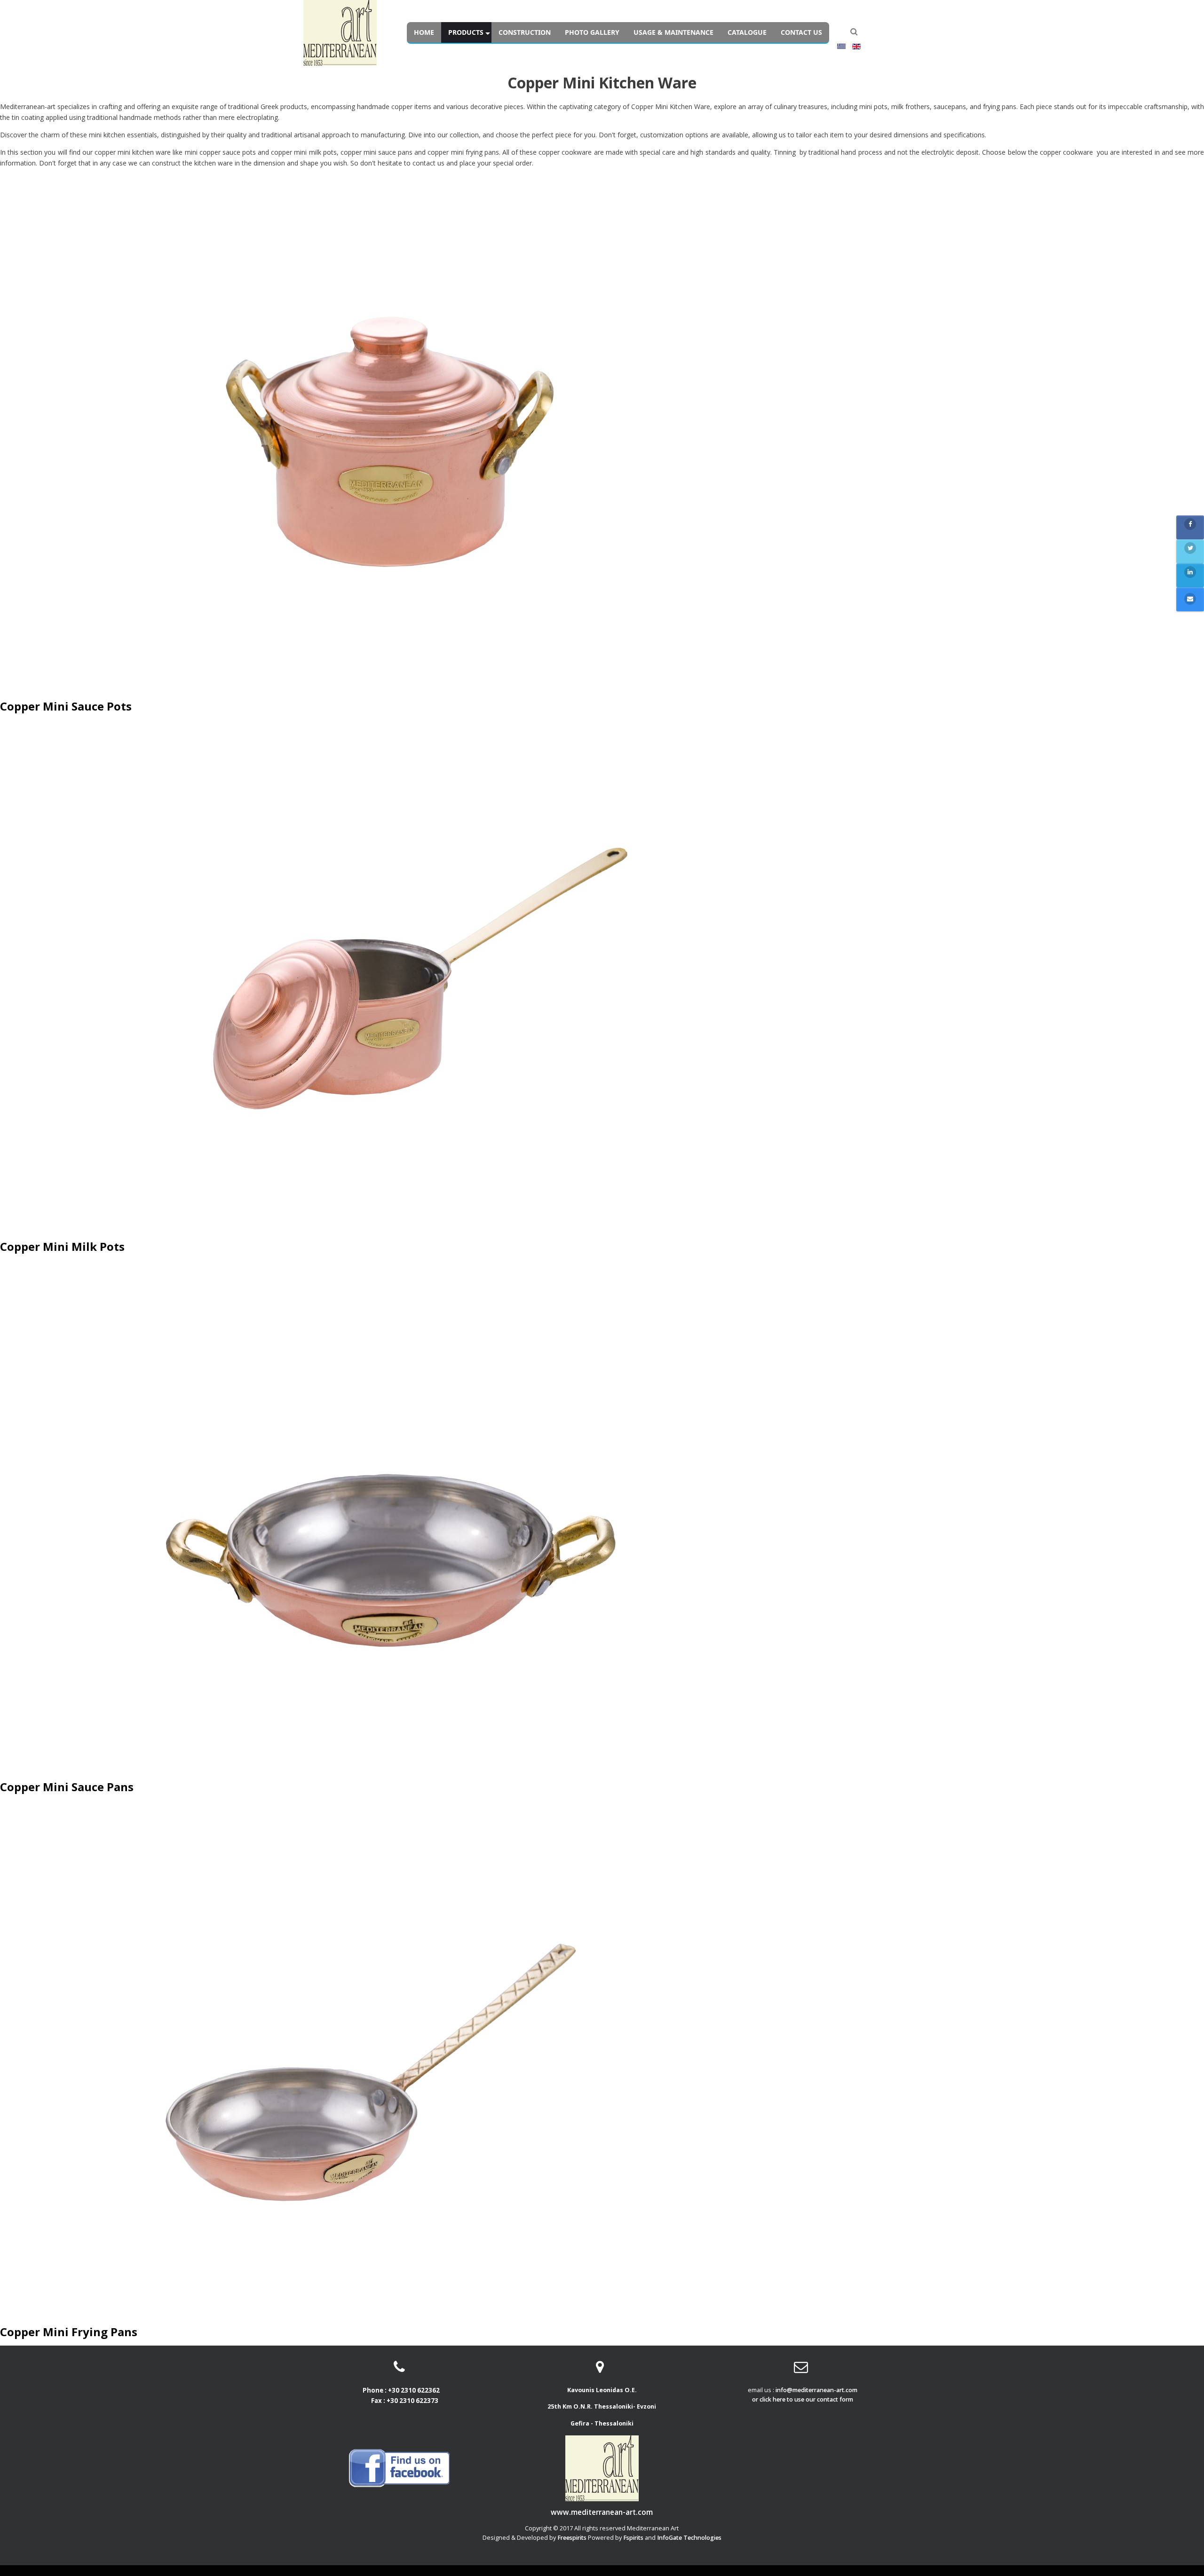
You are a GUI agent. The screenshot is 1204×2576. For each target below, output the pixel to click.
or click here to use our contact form (803, 2399)
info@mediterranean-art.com (816, 2390)
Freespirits (572, 2538)
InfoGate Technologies (689, 2538)
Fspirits (633, 2538)
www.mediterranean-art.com (602, 2513)
